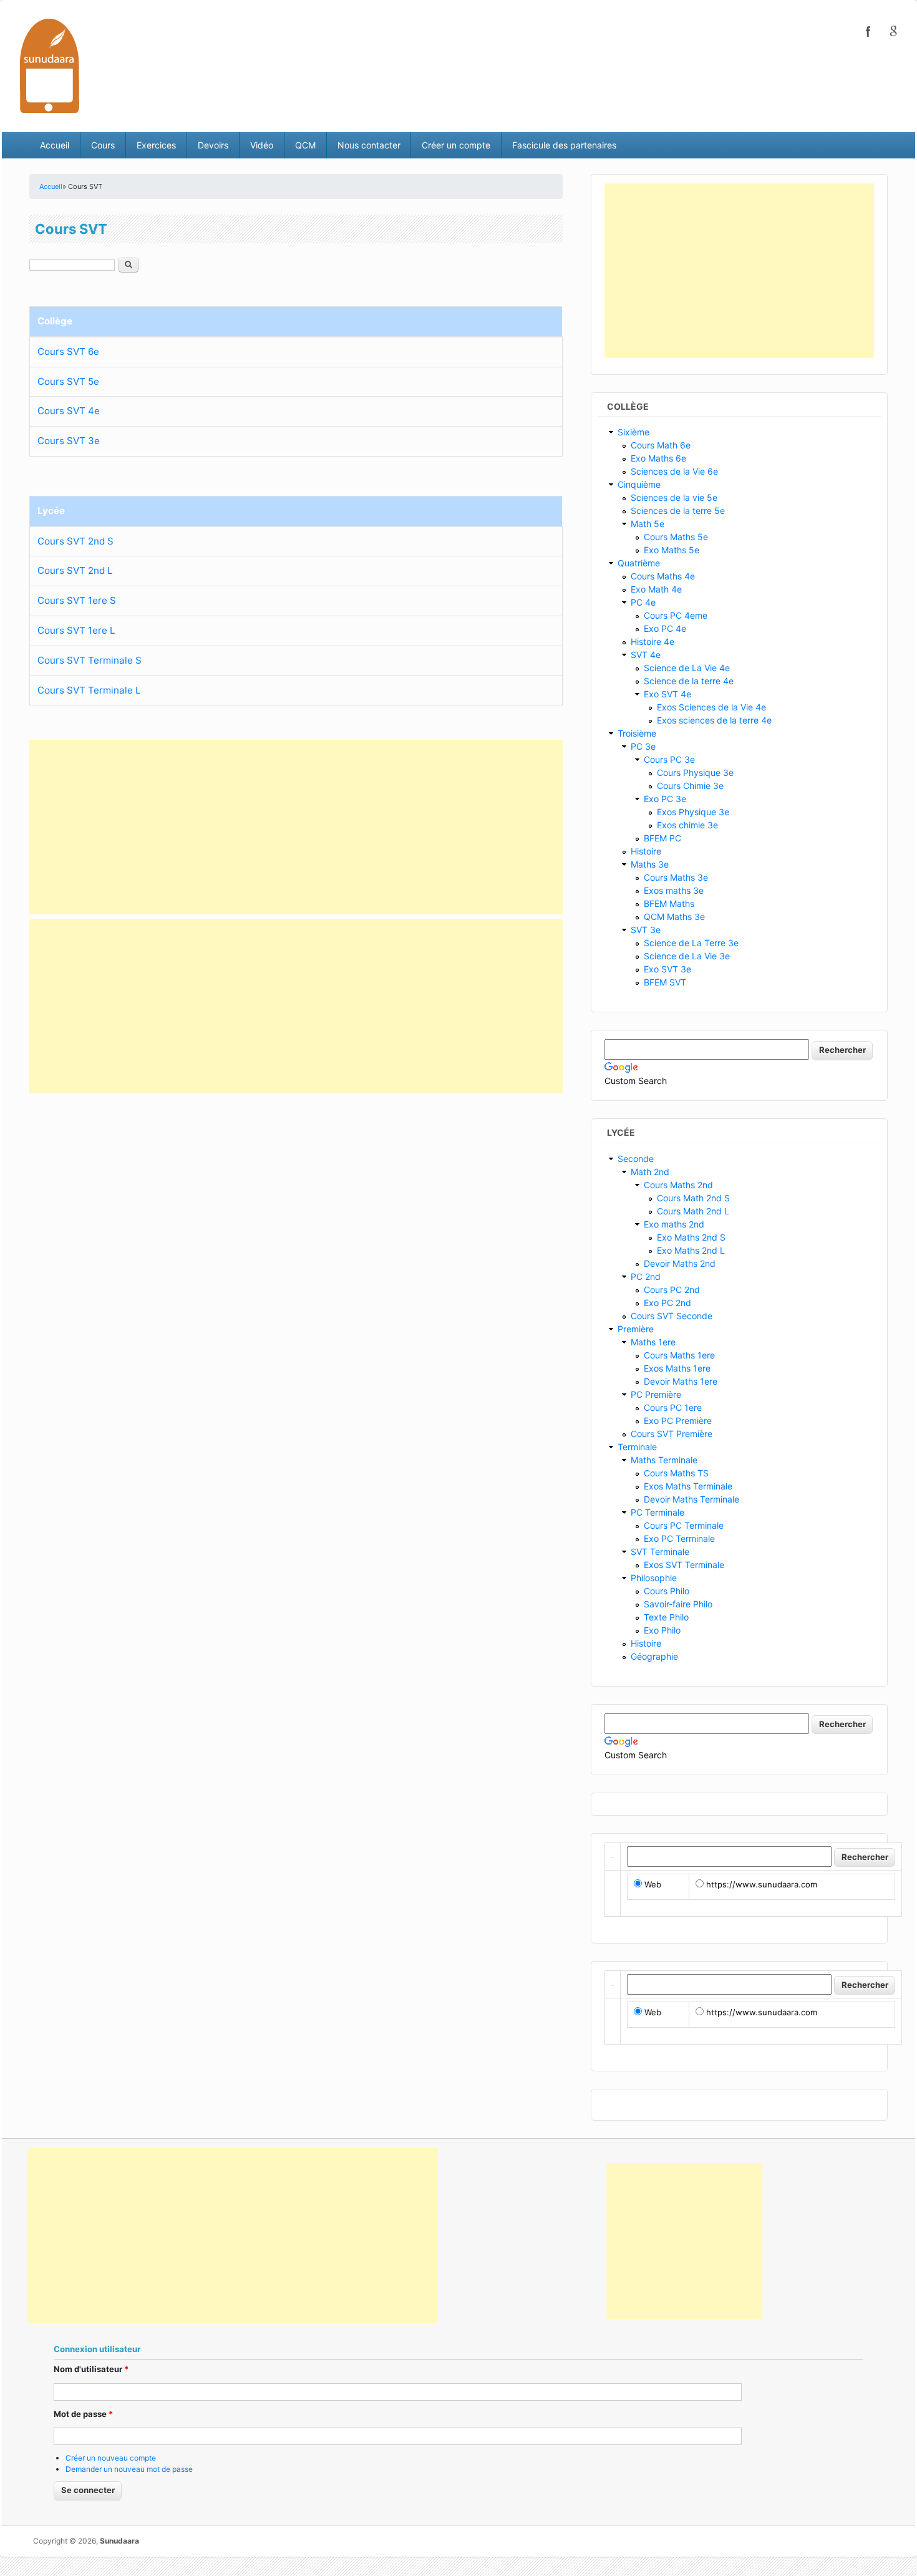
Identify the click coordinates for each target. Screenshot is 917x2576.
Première (636, 1329)
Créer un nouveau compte (111, 2458)
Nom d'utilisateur (91, 2369)
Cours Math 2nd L (693, 1211)
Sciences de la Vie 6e (674, 471)
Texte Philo (666, 1617)
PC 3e (643, 746)
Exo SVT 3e (667, 969)
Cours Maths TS (676, 1473)
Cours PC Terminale (684, 1525)
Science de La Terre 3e (691, 943)
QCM (305, 145)
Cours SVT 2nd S (75, 541)
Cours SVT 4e (69, 411)
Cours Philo (667, 1591)
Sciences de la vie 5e (674, 497)
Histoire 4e (653, 642)
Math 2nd (650, 1172)
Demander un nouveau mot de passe (129, 2469)
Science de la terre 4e (689, 681)
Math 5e (648, 524)
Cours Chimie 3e (690, 786)
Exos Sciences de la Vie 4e (711, 707)
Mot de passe (83, 2414)
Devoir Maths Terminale (691, 1499)
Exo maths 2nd (674, 1224)
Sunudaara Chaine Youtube (893, 31)
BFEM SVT (665, 982)
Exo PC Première (678, 1421)
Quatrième (639, 563)
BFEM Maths (669, 903)
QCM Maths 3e (674, 917)
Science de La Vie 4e (687, 668)
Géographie (654, 1656)
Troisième (637, 733)
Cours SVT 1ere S (77, 600)
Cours (103, 145)
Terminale (637, 1447)
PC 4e (643, 602)
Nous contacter (369, 145)
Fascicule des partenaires (564, 145)
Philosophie (654, 1578)
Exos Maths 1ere (677, 1368)
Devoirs (213, 145)
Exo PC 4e (665, 628)
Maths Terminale (664, 1460)
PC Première (656, 1394)
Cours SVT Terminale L (89, 690)
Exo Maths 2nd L (691, 1250)
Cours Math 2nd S (693, 1198)
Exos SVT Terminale (684, 1565)
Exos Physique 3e (693, 812)
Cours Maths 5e (676, 537)
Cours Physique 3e (695, 772)
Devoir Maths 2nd (680, 1263)
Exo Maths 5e (672, 550)
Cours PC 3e (669, 759)
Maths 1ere (653, 1342)
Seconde (636, 1159)
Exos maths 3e (674, 890)
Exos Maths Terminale (688, 1486)
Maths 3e (650, 864)
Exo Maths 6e (658, 458)
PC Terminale (657, 1512)
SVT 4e (646, 655)
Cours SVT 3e (69, 441)
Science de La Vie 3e (687, 956)
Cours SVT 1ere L (76, 630)
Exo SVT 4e (667, 694)
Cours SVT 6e (68, 351)
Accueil (55, 145)
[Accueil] (50, 65)
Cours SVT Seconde (672, 1316)
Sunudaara (119, 2541)
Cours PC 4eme (676, 615)
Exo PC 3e (665, 799)
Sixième (633, 432)
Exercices (156, 145)
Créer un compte (456, 145)
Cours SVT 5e (68, 381)
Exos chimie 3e (687, 825)
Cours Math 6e (661, 445)
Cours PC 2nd (672, 1290)
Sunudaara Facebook (868, 31)
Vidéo (262, 145)
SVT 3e (646, 930)
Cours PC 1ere (673, 1407)
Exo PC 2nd (667, 1303)
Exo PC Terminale (679, 1538)
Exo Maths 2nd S (691, 1237)
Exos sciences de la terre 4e (714, 720)
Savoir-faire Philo (678, 1604)
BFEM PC (662, 838)
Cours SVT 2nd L (75, 570)
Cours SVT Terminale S (90, 660)
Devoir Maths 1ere (681, 1381)
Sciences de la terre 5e (678, 511)
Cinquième (639, 484)
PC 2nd (646, 1276)
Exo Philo (662, 1630)
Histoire (646, 851)
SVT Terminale (660, 1552)
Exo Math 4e (656, 589)
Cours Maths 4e (663, 576)
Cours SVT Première (672, 1434)
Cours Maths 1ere (679, 1355)
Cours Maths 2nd (678, 1185)
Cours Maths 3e (676, 877)
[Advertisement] (296, 827)
